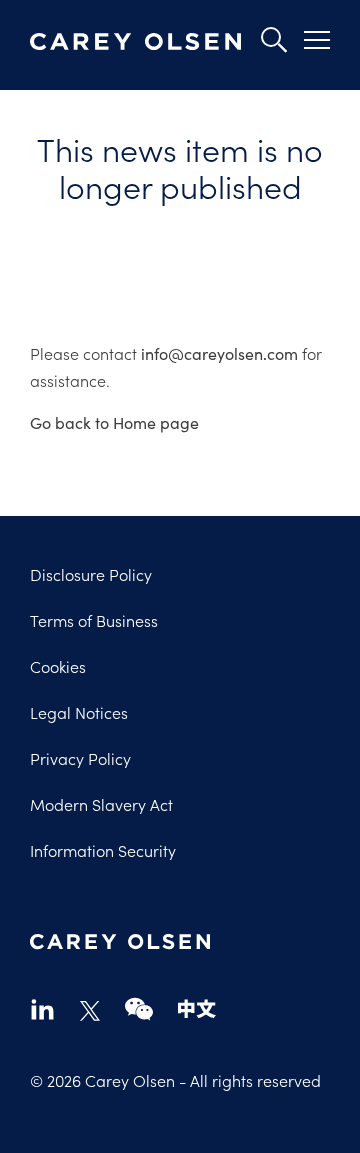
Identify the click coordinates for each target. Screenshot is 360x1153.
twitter (90, 1011)
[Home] (135, 42)
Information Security (103, 850)
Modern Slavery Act (101, 804)
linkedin (42, 1008)
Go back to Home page (114, 422)
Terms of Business (94, 620)
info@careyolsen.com (219, 353)
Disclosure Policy (91, 574)
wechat (139, 1008)
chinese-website (197, 1008)
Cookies (58, 666)
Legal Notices (79, 712)
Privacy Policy (80, 758)
